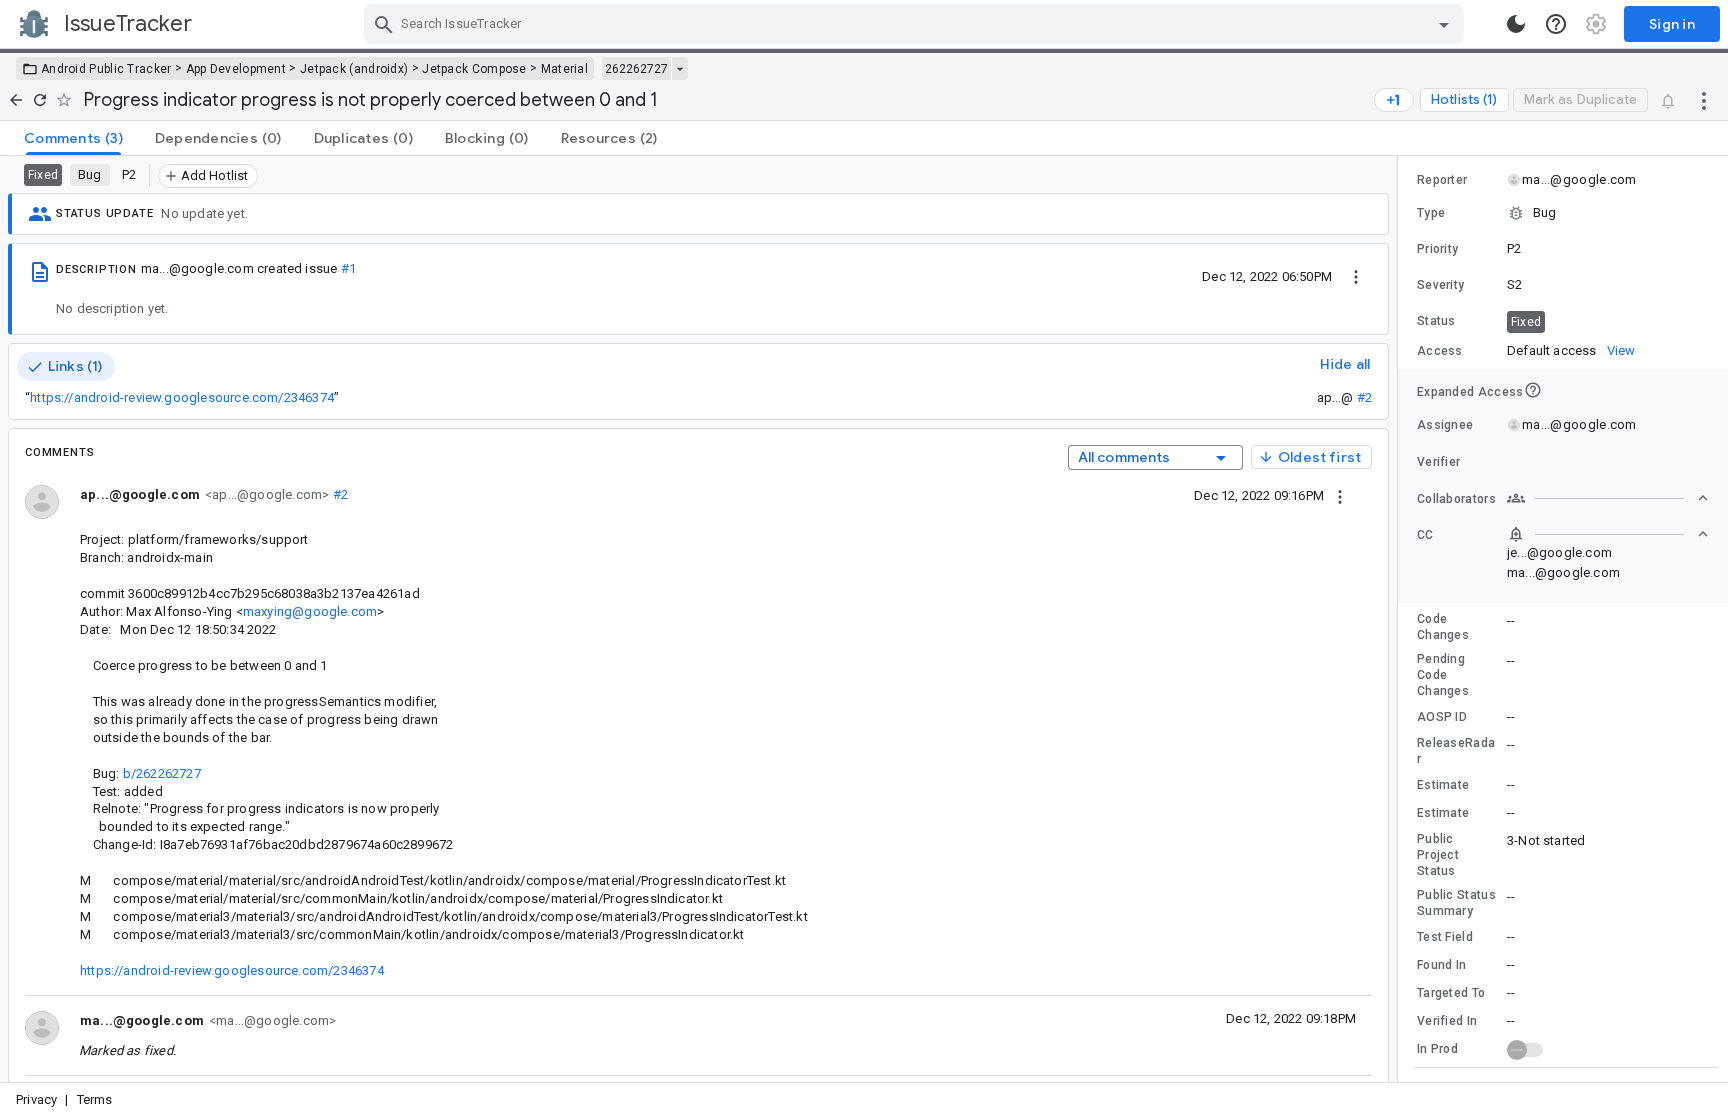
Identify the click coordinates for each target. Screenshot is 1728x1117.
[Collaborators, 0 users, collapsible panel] (1608, 498)
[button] (1563, 213)
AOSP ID (1442, 717)
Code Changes (1443, 627)
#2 (1364, 397)
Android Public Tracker (106, 69)
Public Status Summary (1456, 903)
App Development (236, 69)
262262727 (636, 69)
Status (1436, 321)
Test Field (1445, 937)
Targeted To (1451, 993)
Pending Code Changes (1443, 675)
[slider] (1401, 619)
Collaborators (1456, 499)
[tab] (73, 138)
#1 (348, 268)
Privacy (36, 1099)
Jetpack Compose (474, 69)
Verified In (1447, 1021)
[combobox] (916, 24)
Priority (1437, 249)
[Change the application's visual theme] (1516, 24)
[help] (1556, 24)
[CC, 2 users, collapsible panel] (1608, 534)
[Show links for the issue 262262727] (679, 69)
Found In (1441, 965)
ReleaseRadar (1456, 751)
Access (1440, 351)
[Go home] (16, 100)
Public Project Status (1438, 855)
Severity (1440, 285)
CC (1425, 535)
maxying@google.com (310, 611)
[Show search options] (1444, 24)
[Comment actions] (1340, 495)
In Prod (1437, 1049)
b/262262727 (162, 773)
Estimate (1443, 785)
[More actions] (1704, 100)
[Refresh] (40, 100)
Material (564, 69)
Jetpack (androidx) (354, 69)
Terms (95, 1099)
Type (1431, 213)
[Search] (384, 24)
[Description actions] (1356, 276)
